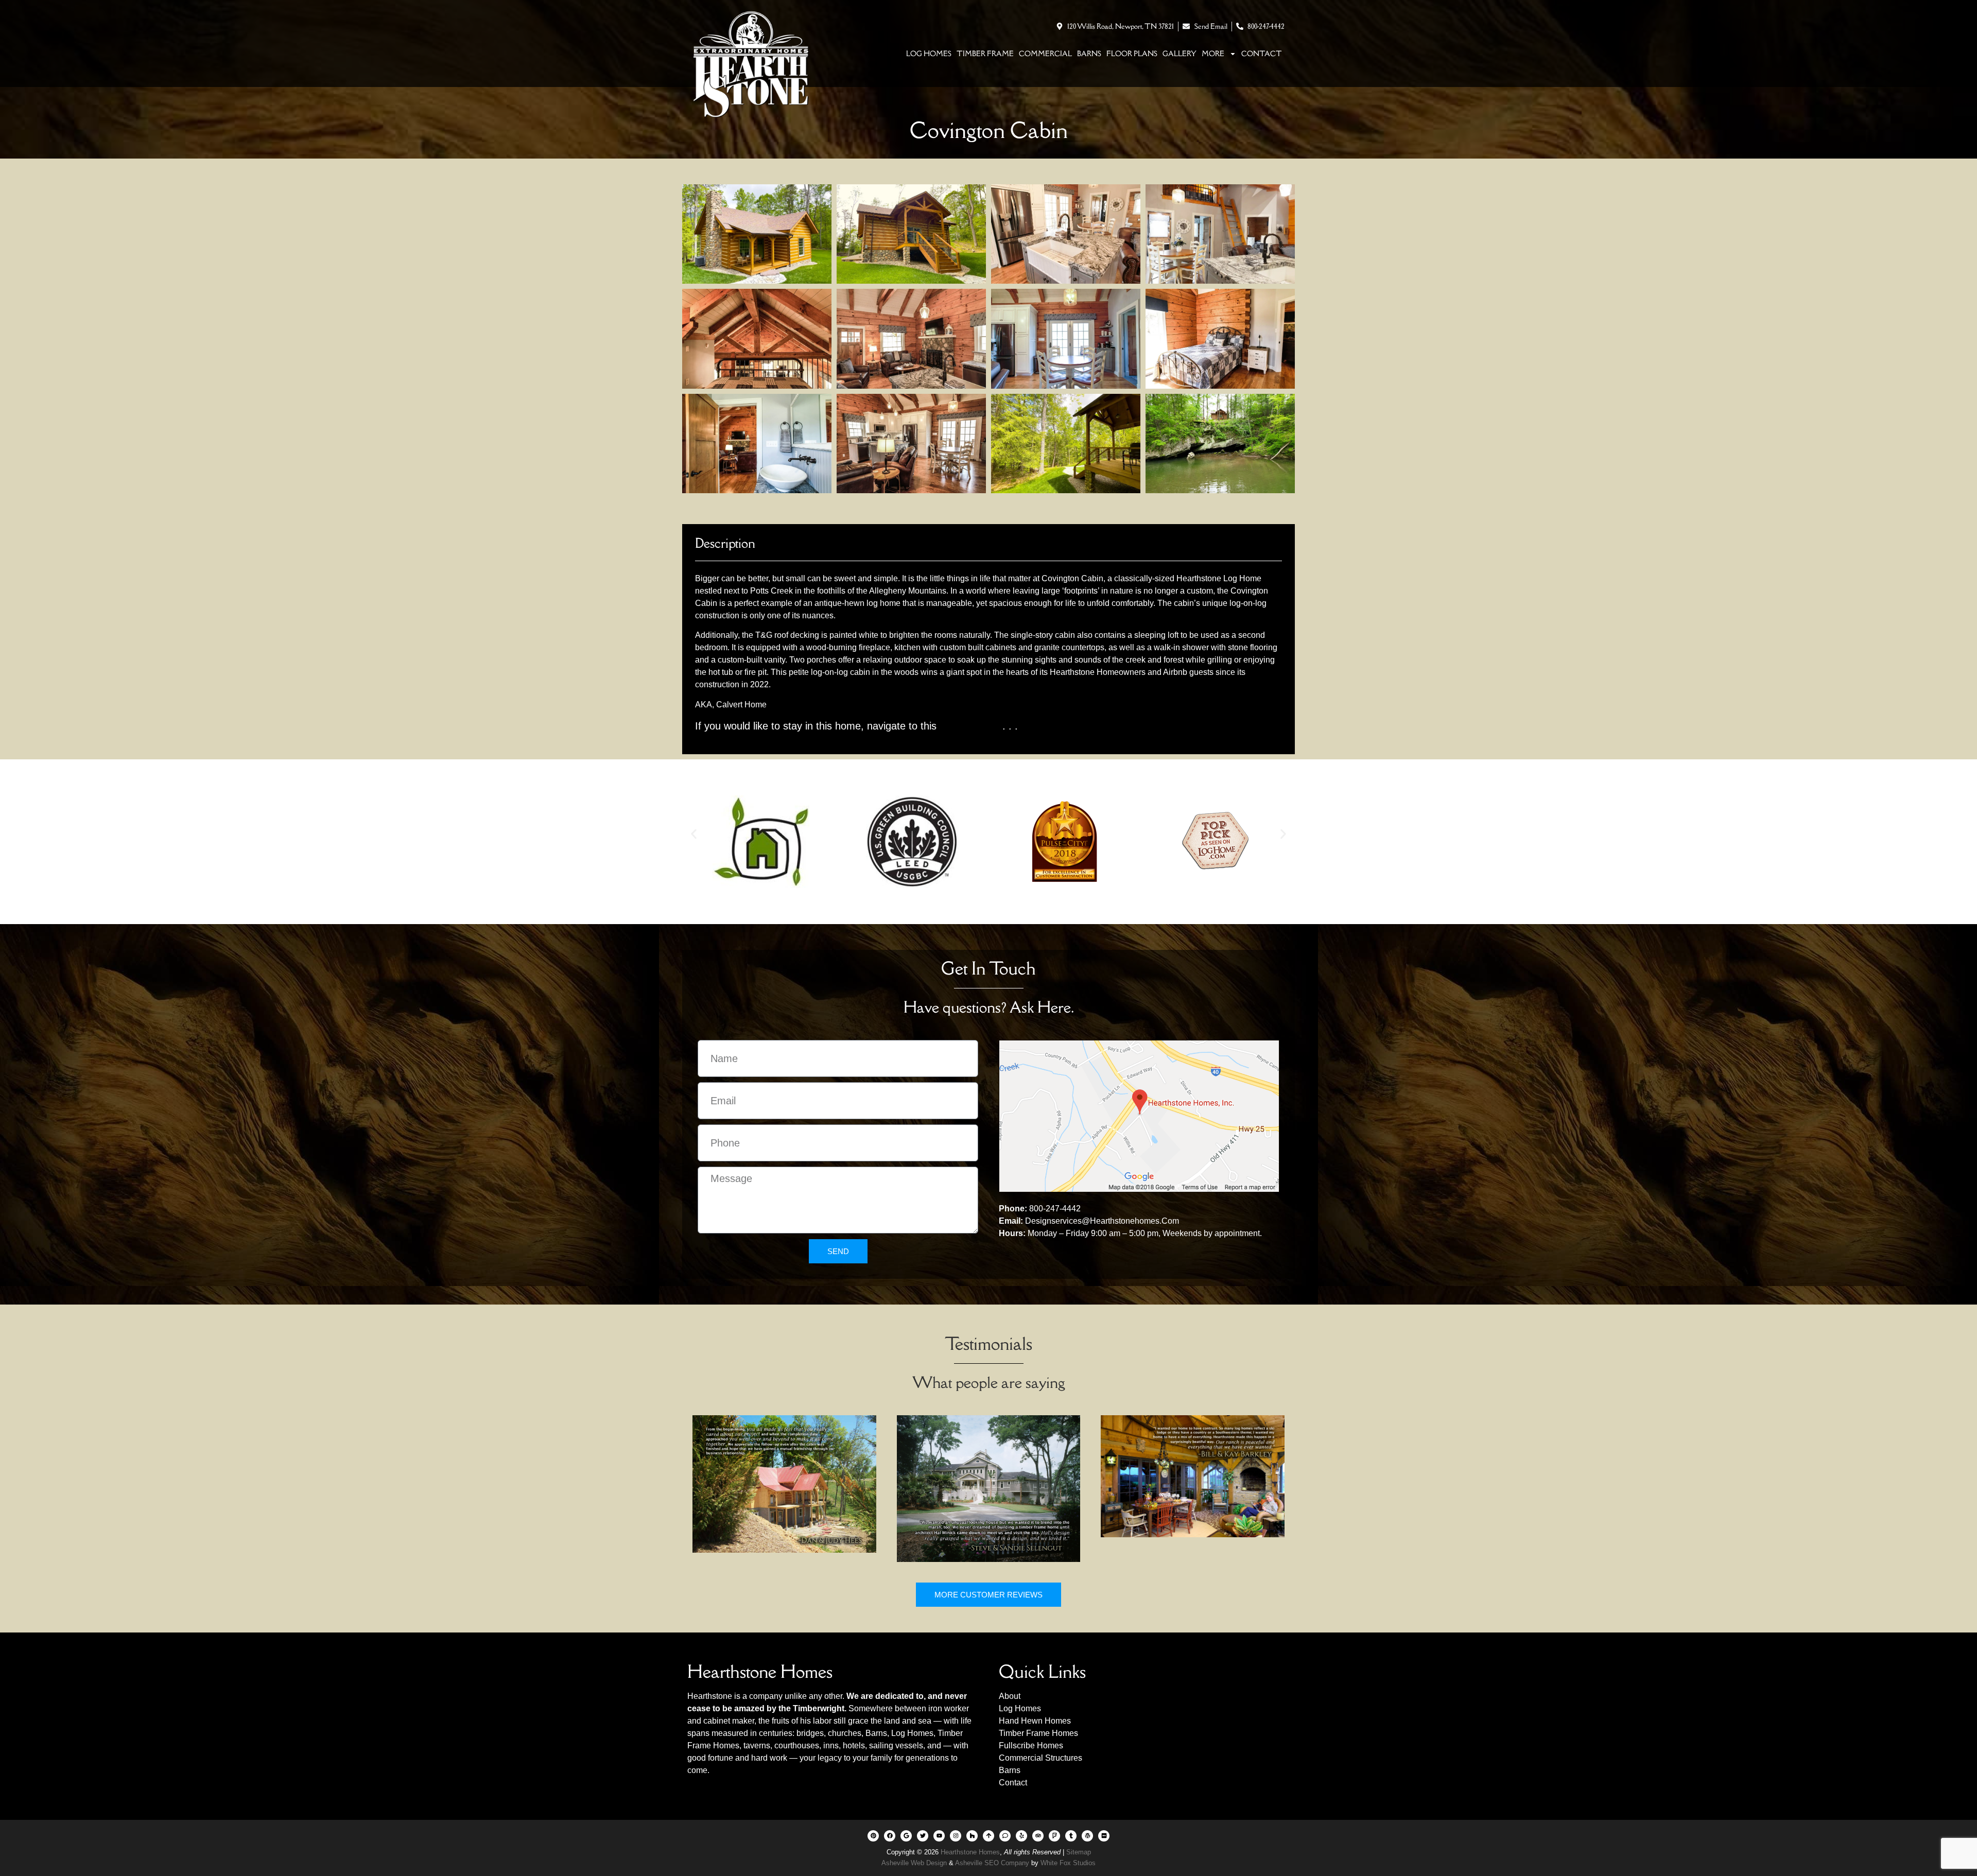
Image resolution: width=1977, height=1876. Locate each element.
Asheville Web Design (915, 1863)
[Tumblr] (1071, 1836)
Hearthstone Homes (970, 1852)
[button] (694, 834)
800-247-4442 (1055, 1209)
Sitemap (1079, 1852)
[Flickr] (1104, 1836)
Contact (1262, 54)
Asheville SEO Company (992, 1863)
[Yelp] (1021, 1836)
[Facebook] (890, 1836)
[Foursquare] (1054, 1836)
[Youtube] (939, 1836)
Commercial (1045, 54)
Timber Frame (985, 54)
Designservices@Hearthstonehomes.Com (1102, 1221)
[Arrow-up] (989, 1836)
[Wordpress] (1087, 1836)
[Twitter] (923, 1836)
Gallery (1180, 54)
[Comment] (1005, 1836)
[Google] (906, 1836)
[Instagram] (956, 1836)
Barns (1089, 54)
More (1213, 54)
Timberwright (819, 1708)
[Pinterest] (873, 1836)
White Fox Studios (1068, 1863)
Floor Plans (1132, 54)
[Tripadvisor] (1038, 1836)
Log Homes (929, 54)
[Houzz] (972, 1836)
